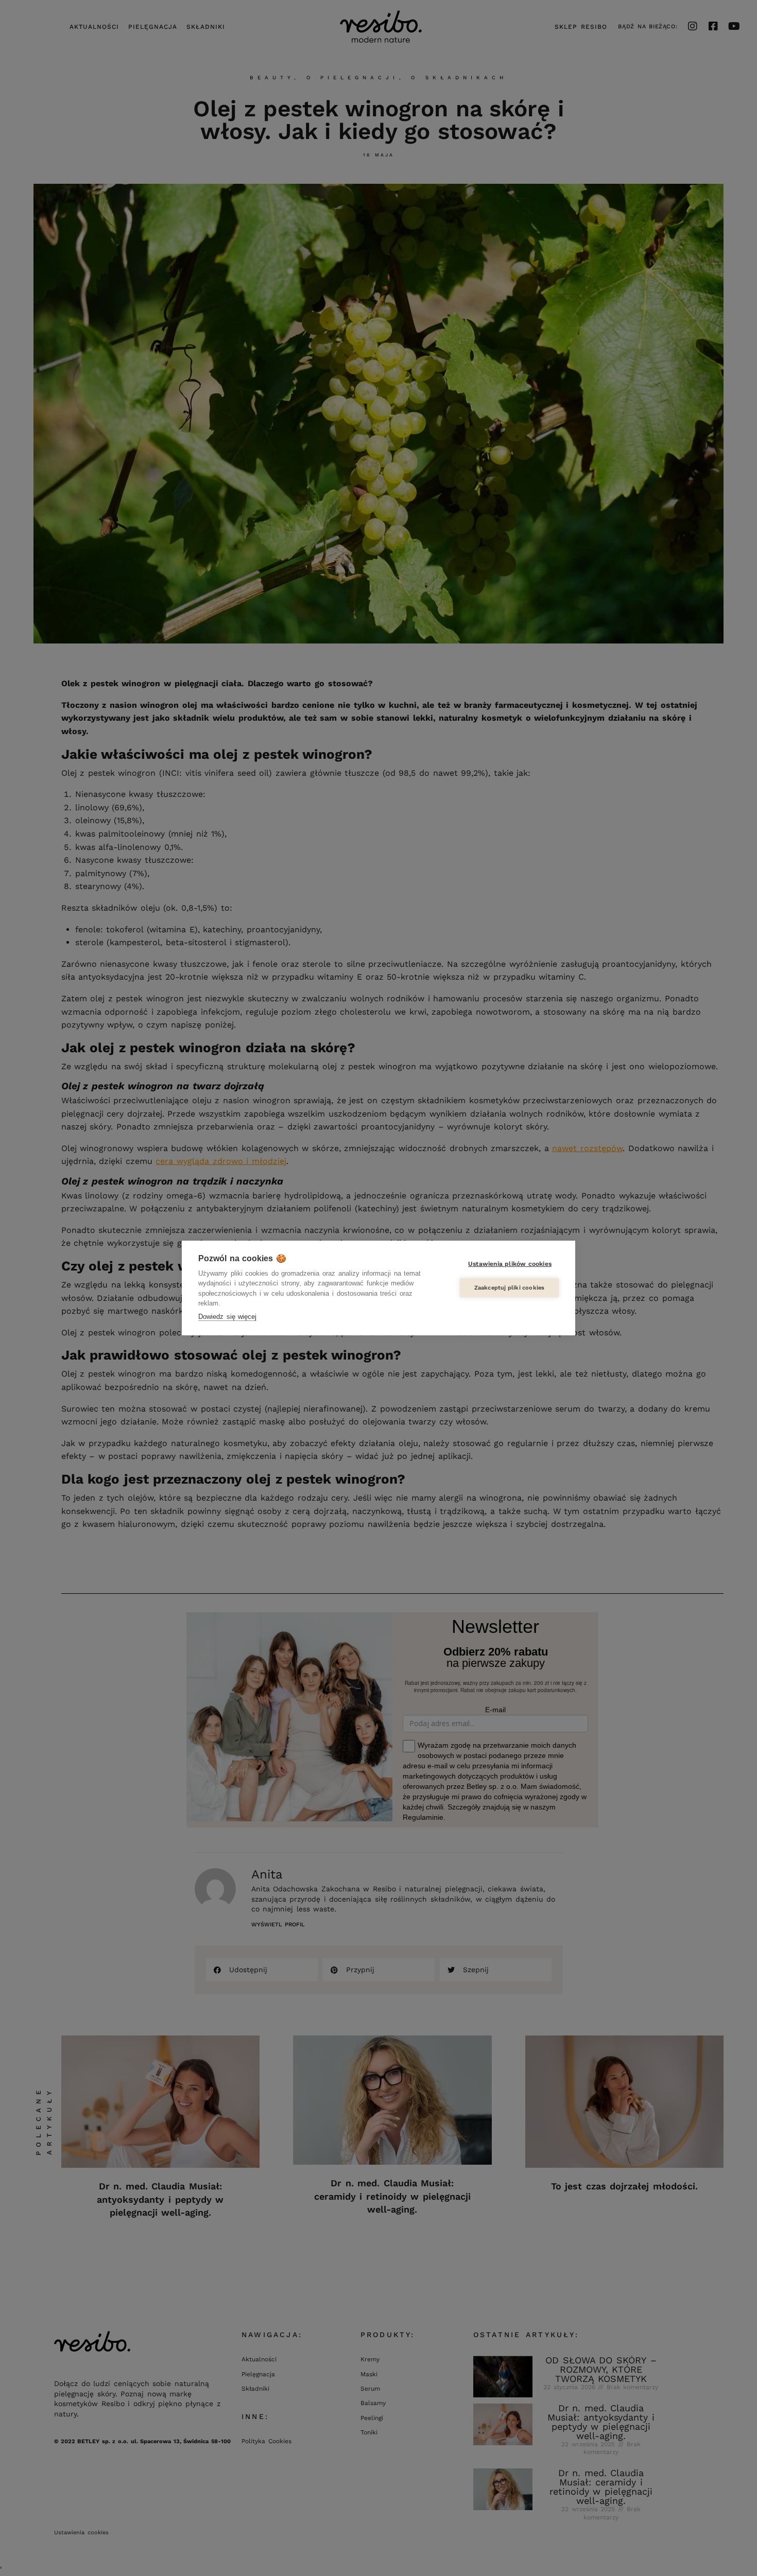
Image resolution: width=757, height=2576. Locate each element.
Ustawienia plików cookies (510, 1264)
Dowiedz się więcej (227, 1317)
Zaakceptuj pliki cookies (510, 1288)
